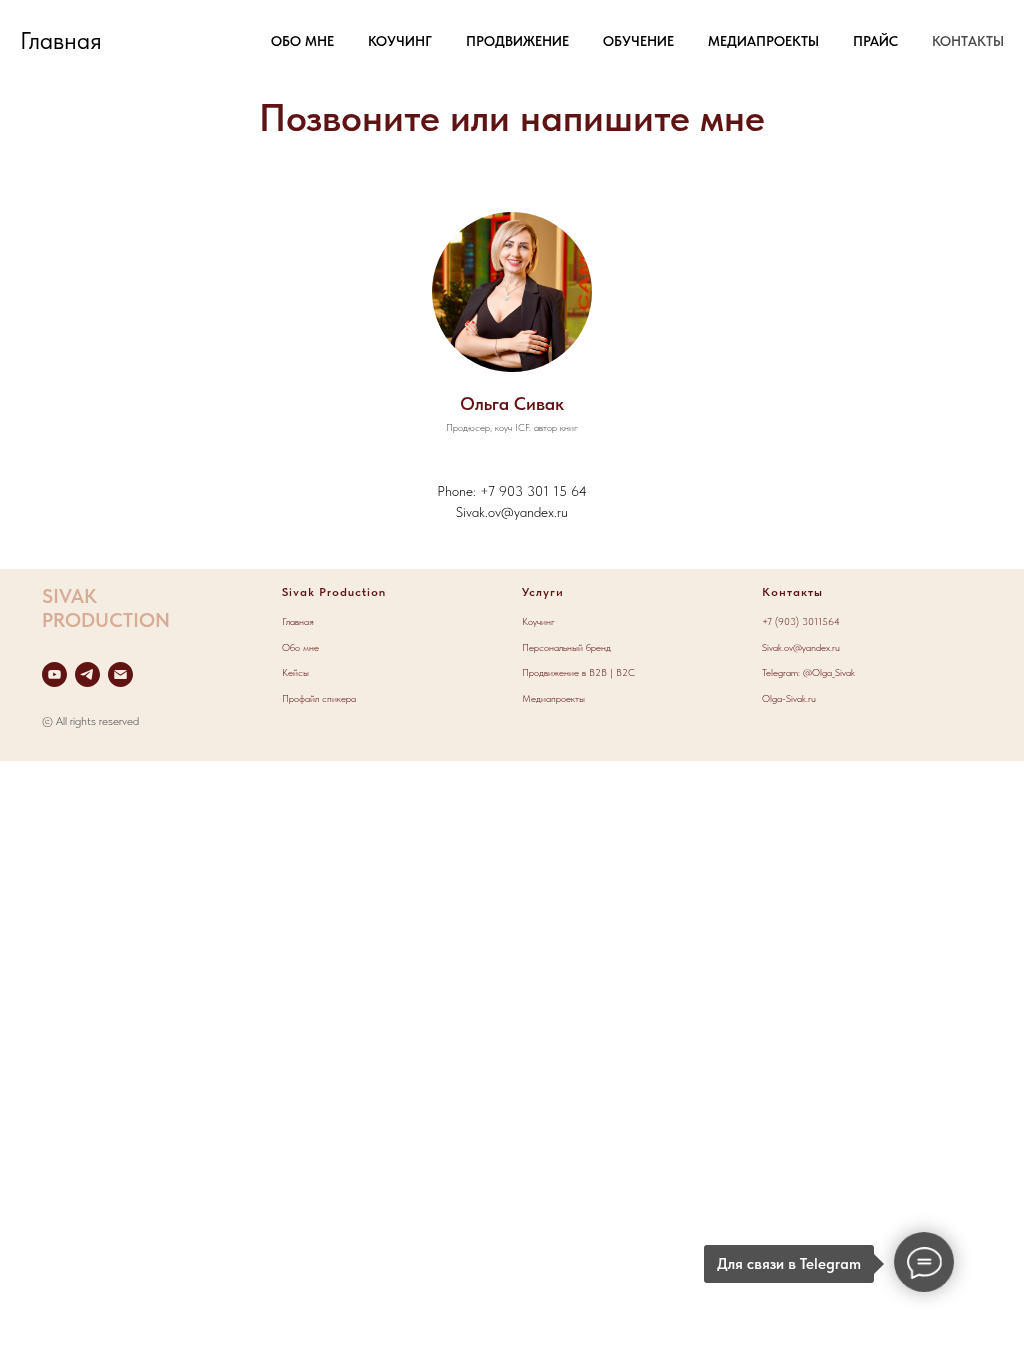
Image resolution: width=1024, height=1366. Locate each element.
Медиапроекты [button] (763, 41)
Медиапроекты (553, 698)
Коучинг (538, 621)
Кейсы (295, 672)
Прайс (875, 41)
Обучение (638, 41)
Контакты (968, 41)
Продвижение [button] (517, 41)
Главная (298, 621)
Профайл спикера (319, 698)
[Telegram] (87, 674)
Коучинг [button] (400, 41)
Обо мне (302, 41)
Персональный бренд (566, 647)
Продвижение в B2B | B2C (578, 672)
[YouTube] (54, 674)
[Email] (120, 674)
